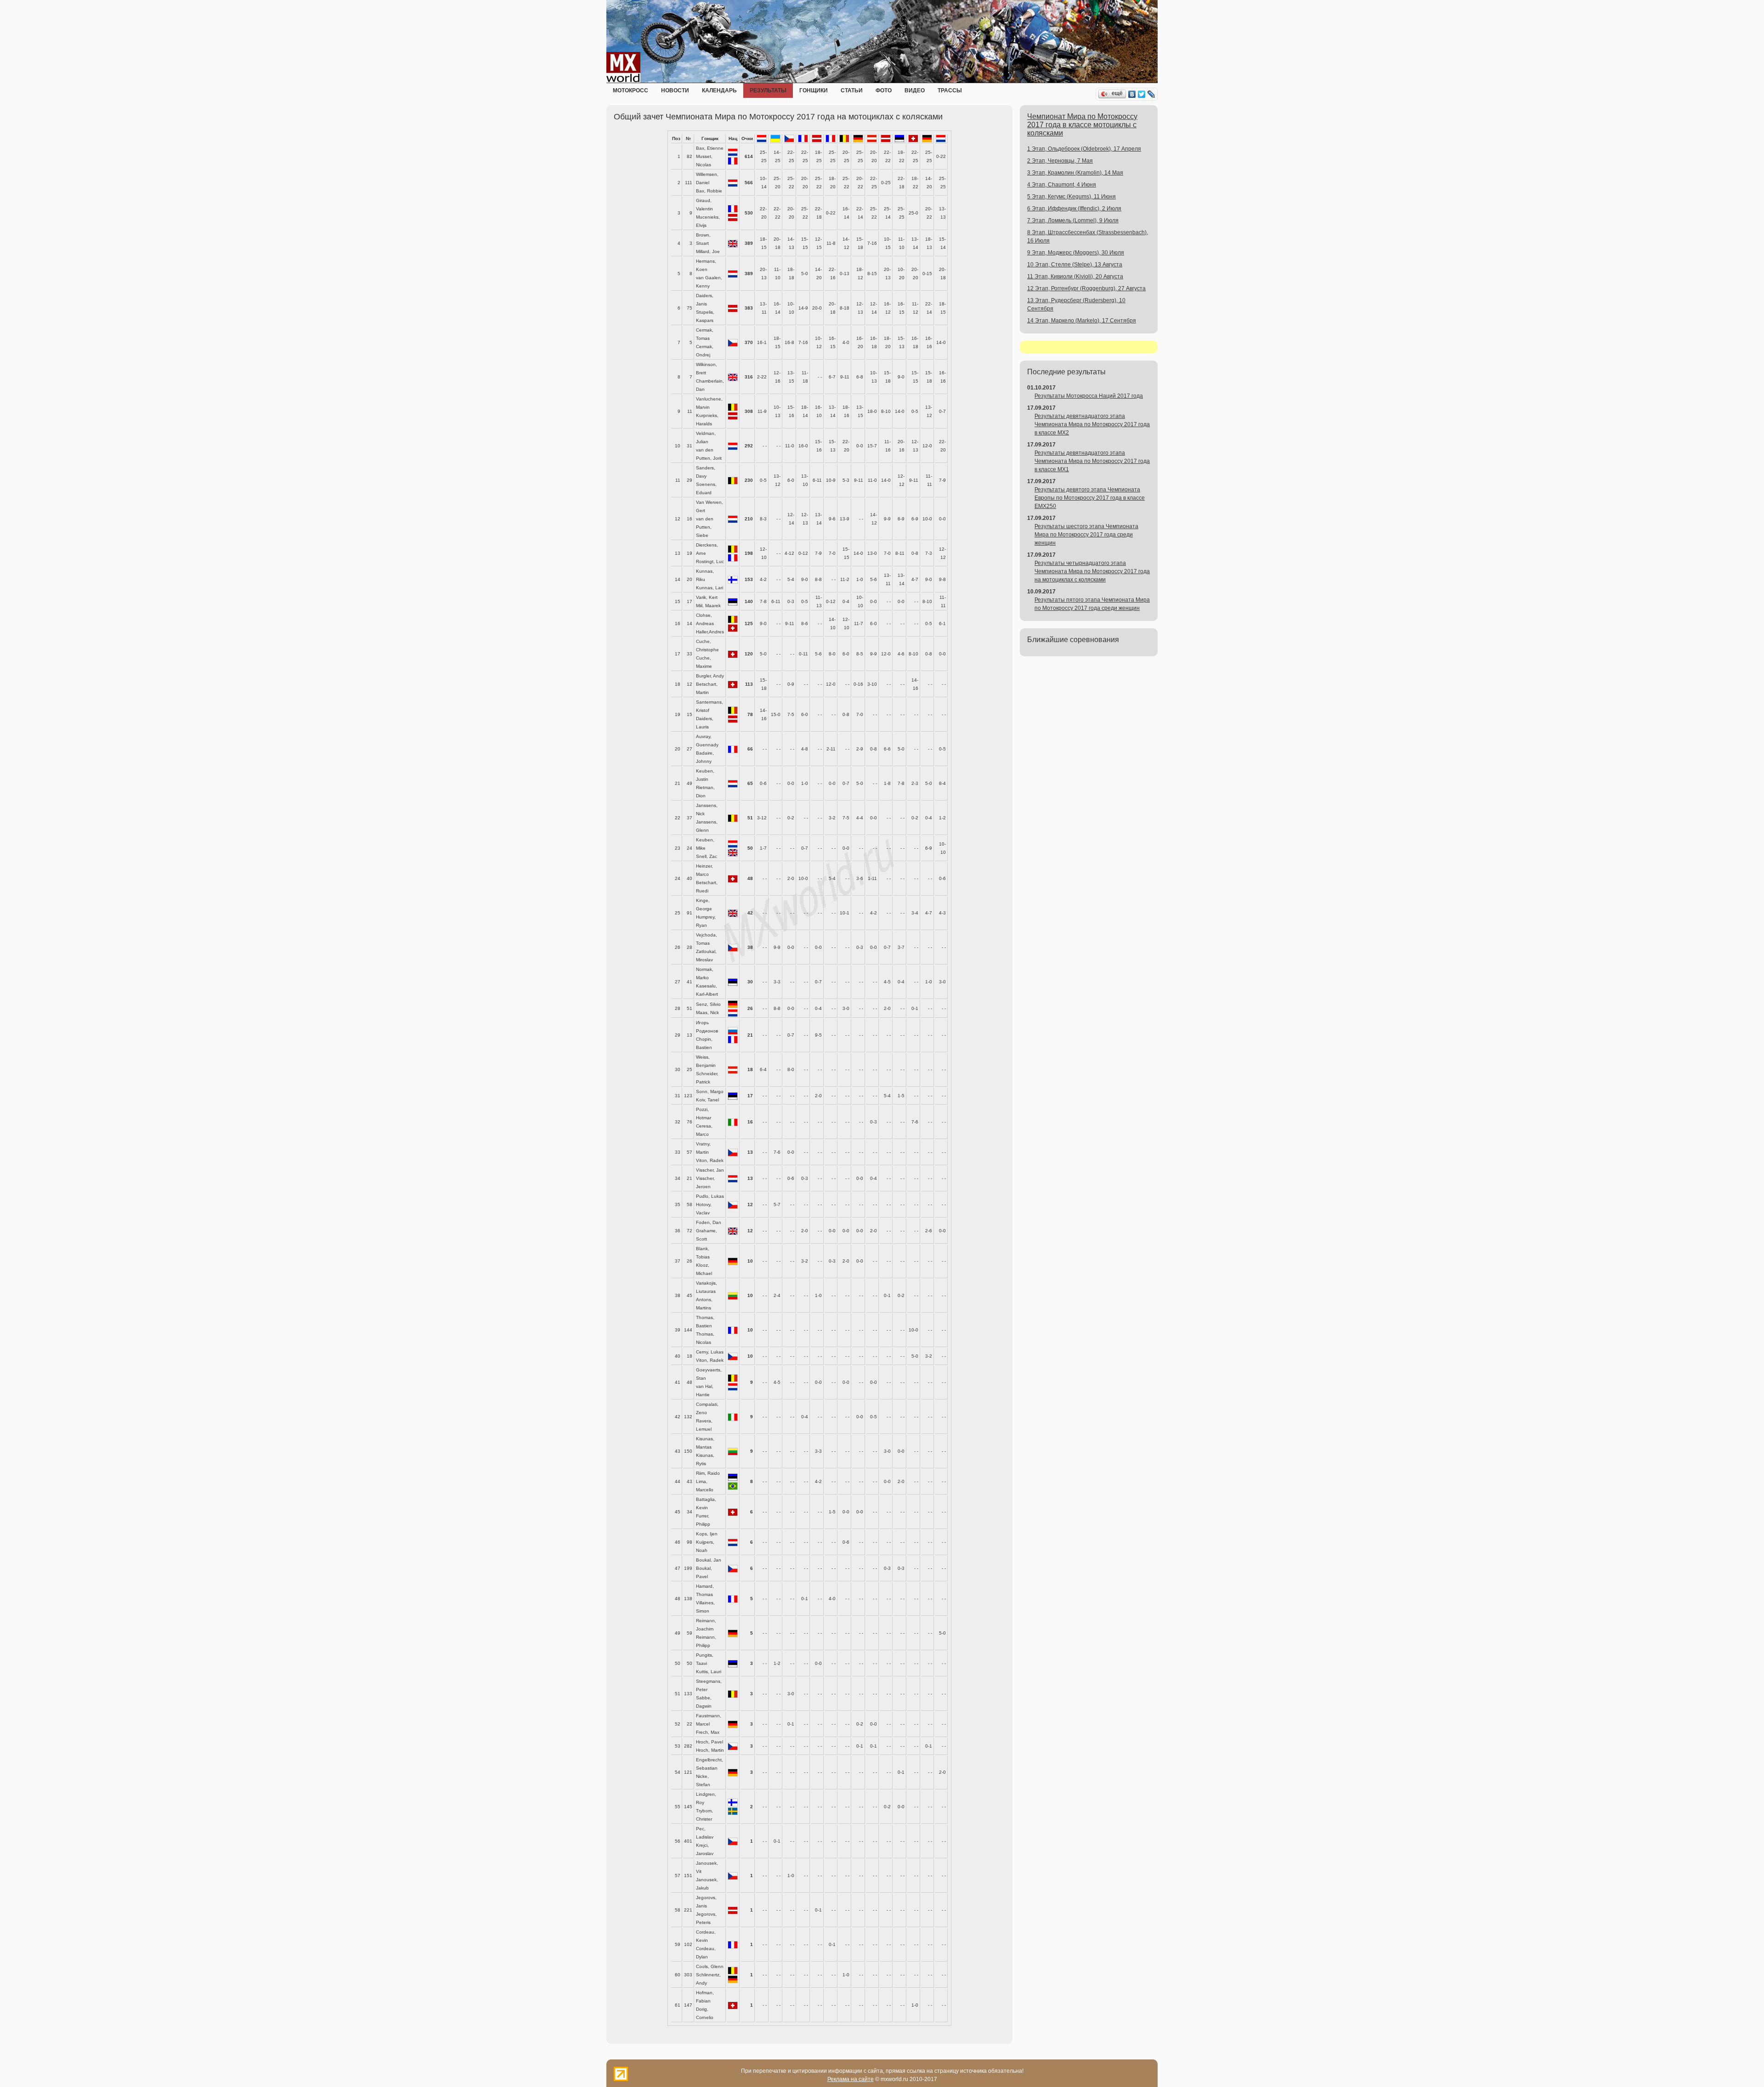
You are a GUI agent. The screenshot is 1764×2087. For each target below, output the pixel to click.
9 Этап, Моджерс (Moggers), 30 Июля (1076, 253)
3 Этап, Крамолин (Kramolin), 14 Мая (1075, 173)
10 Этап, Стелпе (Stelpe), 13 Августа (1075, 265)
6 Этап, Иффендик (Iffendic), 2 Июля (1074, 209)
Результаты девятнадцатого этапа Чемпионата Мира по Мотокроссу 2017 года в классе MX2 (1092, 424)
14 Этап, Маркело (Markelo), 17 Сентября (1082, 321)
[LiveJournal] (1151, 94)
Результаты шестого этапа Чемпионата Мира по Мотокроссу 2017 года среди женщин (1086, 535)
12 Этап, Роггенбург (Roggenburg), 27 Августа (1086, 288)
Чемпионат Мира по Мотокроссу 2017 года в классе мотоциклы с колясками (1082, 125)
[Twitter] (1142, 94)
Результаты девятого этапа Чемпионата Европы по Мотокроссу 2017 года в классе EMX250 (1090, 498)
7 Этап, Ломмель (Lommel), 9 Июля (1073, 220)
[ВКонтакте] (1132, 94)
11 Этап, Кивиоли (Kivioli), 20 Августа (1075, 276)
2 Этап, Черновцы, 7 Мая (1060, 161)
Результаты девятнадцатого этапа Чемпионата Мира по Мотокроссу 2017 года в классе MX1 (1092, 461)
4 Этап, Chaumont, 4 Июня (1062, 185)
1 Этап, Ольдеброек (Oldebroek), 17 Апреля (1084, 149)
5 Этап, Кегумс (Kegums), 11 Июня (1071, 197)
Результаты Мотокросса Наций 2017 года (1089, 396)
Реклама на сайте (851, 2079)
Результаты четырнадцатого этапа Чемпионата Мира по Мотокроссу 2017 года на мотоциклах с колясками (1092, 571)
